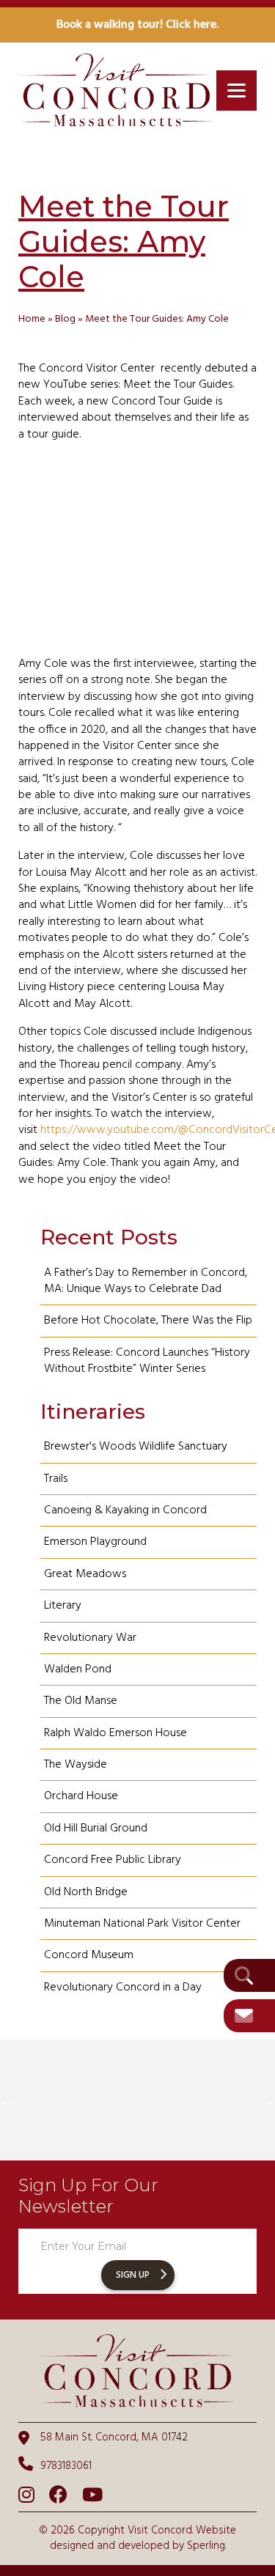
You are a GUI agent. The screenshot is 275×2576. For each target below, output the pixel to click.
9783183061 (66, 2466)
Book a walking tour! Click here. (137, 25)
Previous (7, 2100)
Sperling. (206, 2546)
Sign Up (133, 2275)
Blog (65, 319)
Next (268, 2100)
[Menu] (236, 91)
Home (32, 319)
